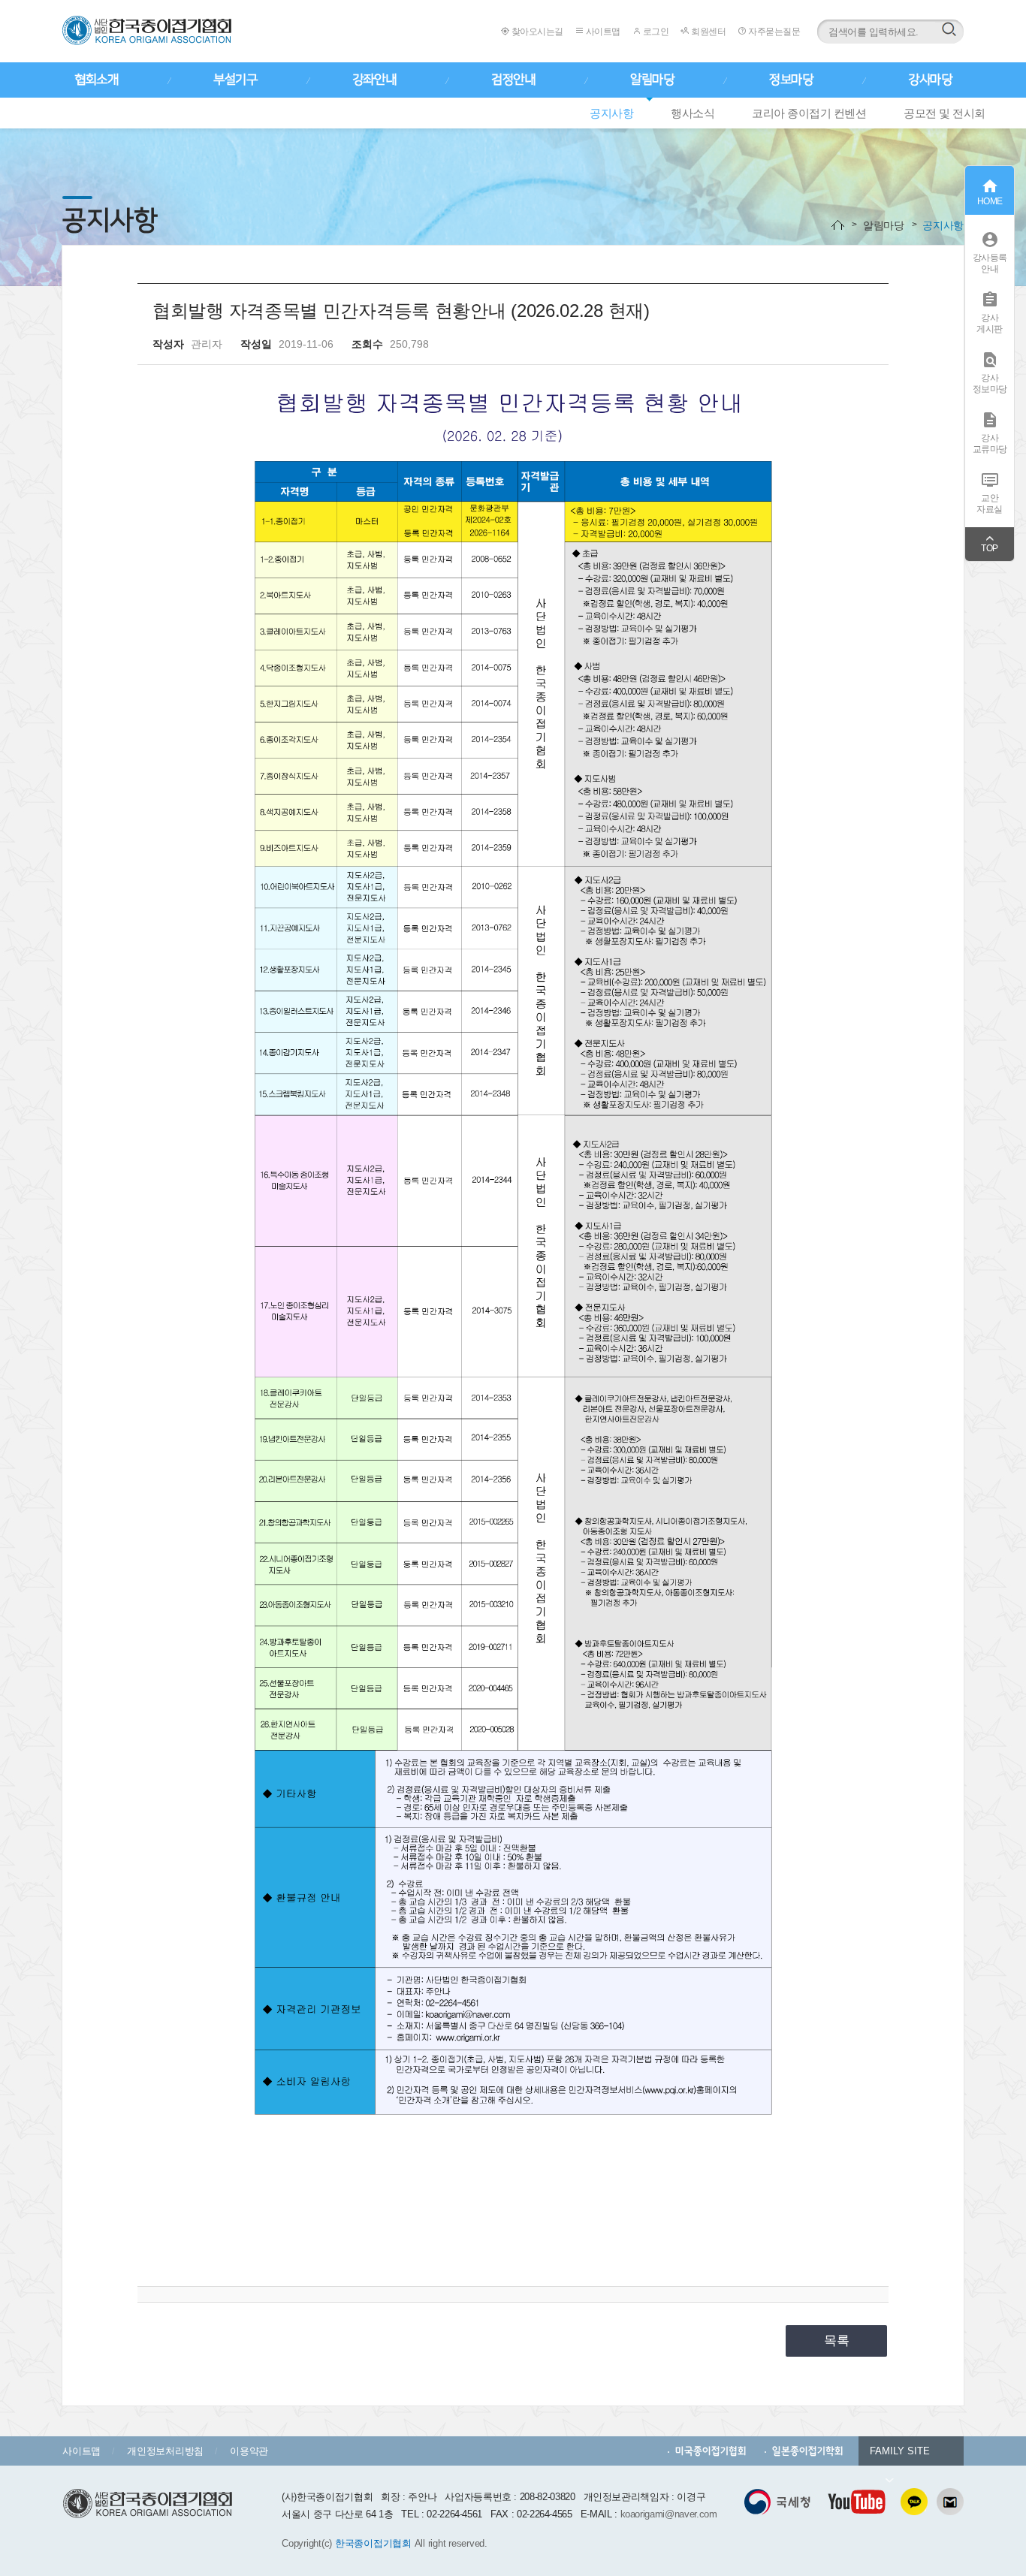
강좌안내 (374, 80)
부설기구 (235, 80)
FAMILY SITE (900, 2451)
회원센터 (708, 32)
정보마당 (791, 80)
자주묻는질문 (773, 32)
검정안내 (513, 80)
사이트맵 (602, 32)
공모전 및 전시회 (945, 113)
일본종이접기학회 (808, 2451)
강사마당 (930, 80)
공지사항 (611, 113)
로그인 (655, 32)
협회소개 (96, 80)
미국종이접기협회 (711, 2451)
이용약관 (249, 2451)
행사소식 (693, 113)
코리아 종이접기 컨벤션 (809, 113)
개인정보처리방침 (165, 2451)
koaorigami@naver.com (669, 2514)
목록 (837, 2341)
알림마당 (652, 80)
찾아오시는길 (536, 32)
